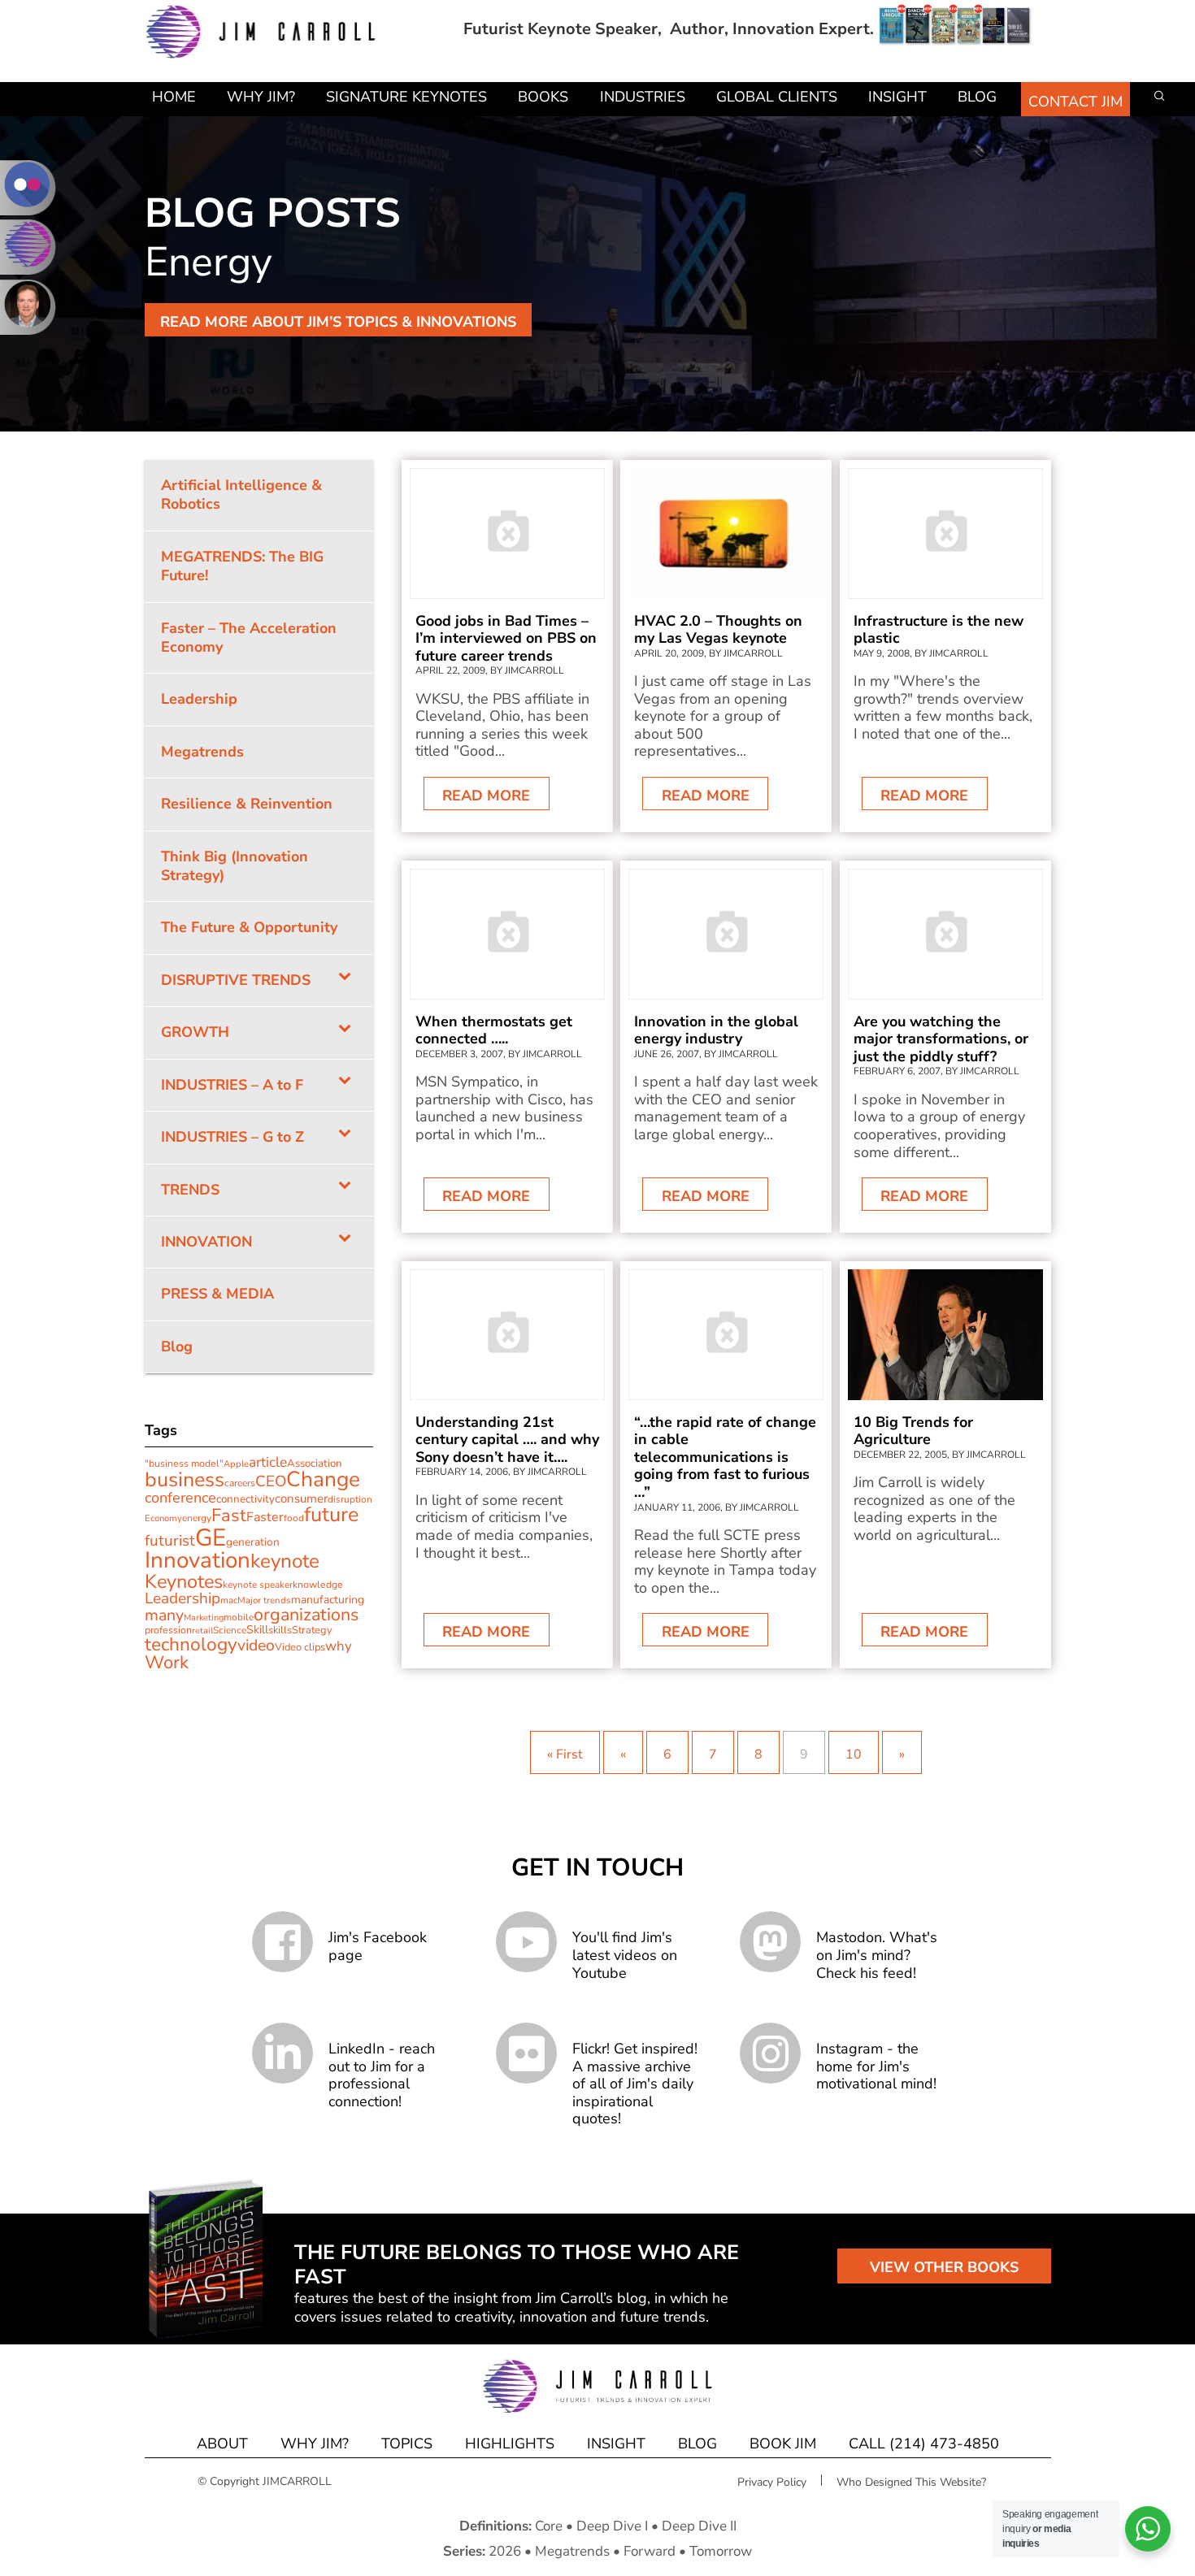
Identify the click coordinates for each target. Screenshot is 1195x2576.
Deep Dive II (699, 2526)
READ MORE (486, 796)
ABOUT (222, 2444)
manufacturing (328, 1600)
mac (229, 1600)
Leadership (183, 1598)
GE (211, 1537)
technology (191, 1644)
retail (202, 1631)
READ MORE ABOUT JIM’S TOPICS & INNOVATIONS (338, 322)
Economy (163, 1518)
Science (230, 1630)
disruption (350, 1499)
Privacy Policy (772, 2482)
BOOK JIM (783, 2444)
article (268, 1462)
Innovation (198, 1560)
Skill (257, 1630)
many (164, 1615)
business (185, 1480)
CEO (271, 1481)
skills (280, 1630)
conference (180, 1498)
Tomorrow (721, 2551)
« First (565, 1754)
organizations (306, 1615)
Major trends (264, 1600)
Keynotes (184, 1581)
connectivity (246, 1499)
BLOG (697, 2444)
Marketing (204, 1618)
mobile (239, 1617)
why (339, 1646)
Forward (650, 2551)
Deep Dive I (612, 2526)
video (256, 1645)
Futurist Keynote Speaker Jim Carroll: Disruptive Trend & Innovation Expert (261, 32)
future (331, 1515)
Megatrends (572, 2551)
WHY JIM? (315, 2444)
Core (549, 2526)
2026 (505, 2551)
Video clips (300, 1647)
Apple (236, 1464)
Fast (229, 1516)
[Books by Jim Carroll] (955, 29)
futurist (170, 1541)
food (294, 1518)
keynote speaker (258, 1585)
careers (240, 1483)
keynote (285, 1561)
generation (253, 1542)
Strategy (312, 1630)
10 (854, 1754)
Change (323, 1479)
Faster (265, 1517)
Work (167, 1663)
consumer (301, 1498)
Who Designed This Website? (911, 2482)
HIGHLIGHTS (510, 2444)
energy (197, 1518)
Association (315, 1464)
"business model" (184, 1464)
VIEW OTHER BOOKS (944, 2267)
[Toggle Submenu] (345, 980)
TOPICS (407, 2444)
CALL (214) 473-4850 (924, 2444)
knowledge (318, 1585)
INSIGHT (616, 2444)
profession (168, 1630)
